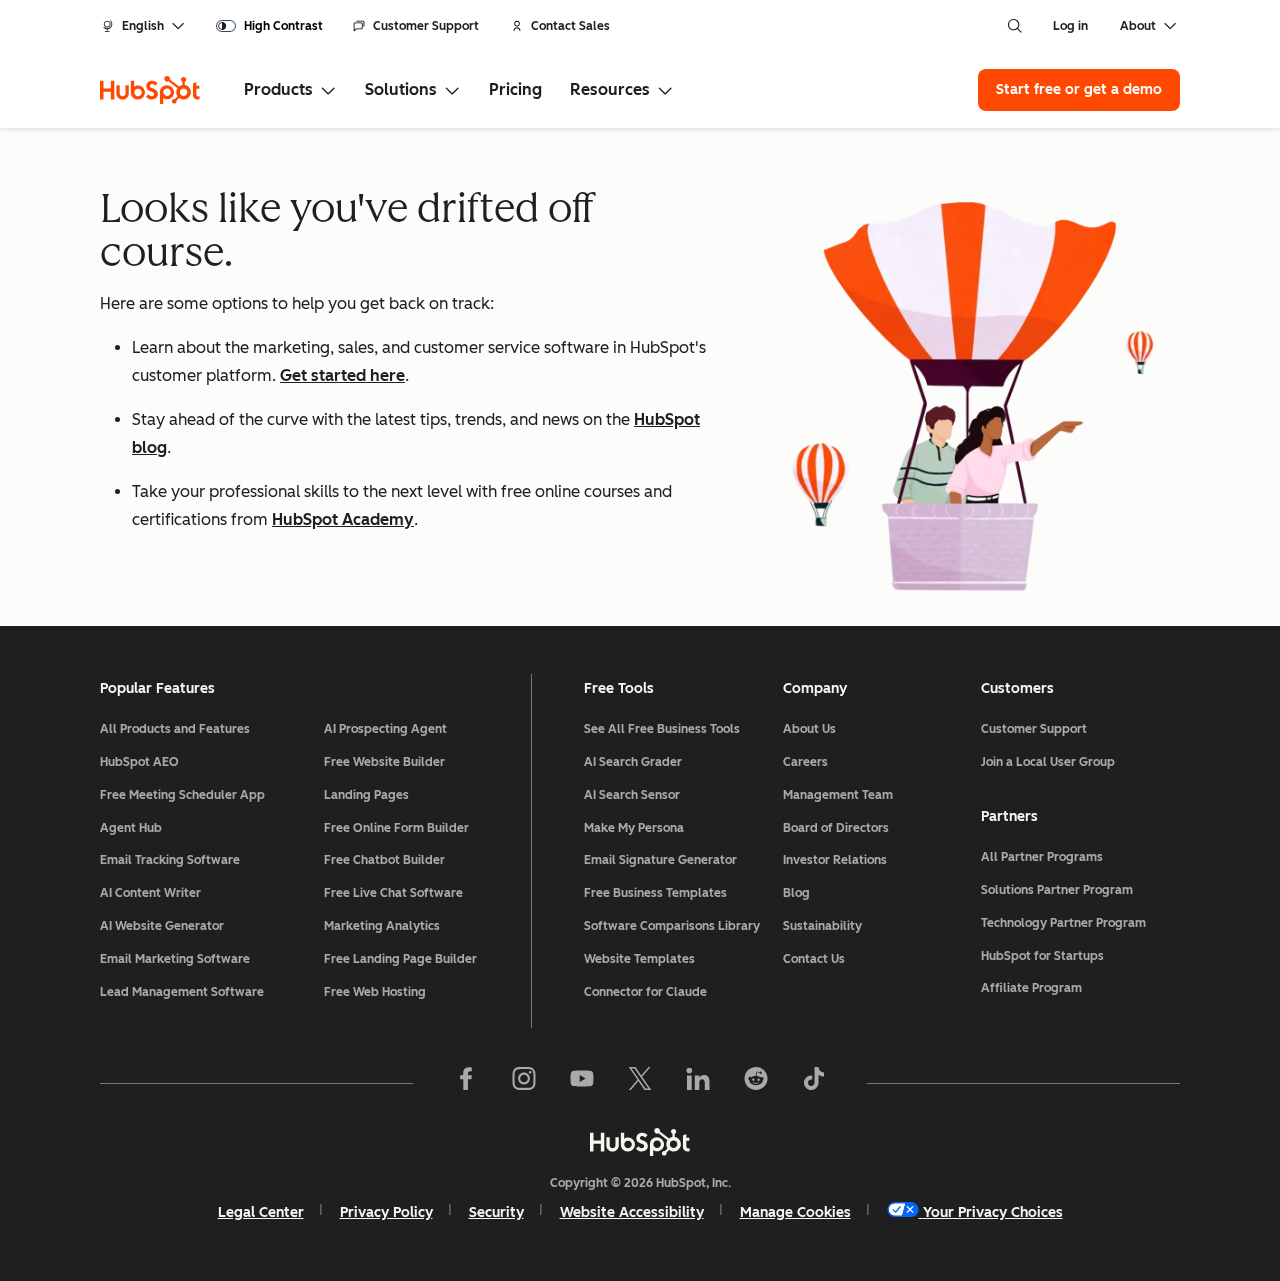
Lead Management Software (182, 992)
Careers (805, 762)
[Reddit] (756, 1083)
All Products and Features (175, 729)
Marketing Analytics (382, 926)
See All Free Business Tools (662, 729)
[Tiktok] (814, 1083)
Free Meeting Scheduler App (182, 795)
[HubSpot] (150, 90)
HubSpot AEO (139, 762)
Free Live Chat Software (393, 893)
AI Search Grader (633, 762)
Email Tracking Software (170, 860)
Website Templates (639, 959)
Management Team (838, 795)
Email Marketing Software (175, 959)
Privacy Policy (386, 1212)
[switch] (269, 26)
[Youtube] (582, 1083)
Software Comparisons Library (672, 926)
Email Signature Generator (660, 860)
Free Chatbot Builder (384, 860)
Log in (1070, 26)
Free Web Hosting (375, 992)
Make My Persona (634, 828)
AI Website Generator (162, 926)
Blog (796, 893)
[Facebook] (466, 1083)
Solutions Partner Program (1057, 890)
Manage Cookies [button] (795, 1212)
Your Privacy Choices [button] (993, 1212)
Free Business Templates (655, 893)
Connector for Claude (645, 992)
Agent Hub (131, 828)
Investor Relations (835, 860)
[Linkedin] (698, 1083)
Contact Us (814, 959)
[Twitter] (640, 1083)
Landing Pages (366, 795)
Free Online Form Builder (396, 828)
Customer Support (426, 26)
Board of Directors (836, 828)
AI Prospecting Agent (385, 729)
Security (496, 1212)
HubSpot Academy (343, 519)
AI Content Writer (150, 893)
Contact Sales (570, 26)
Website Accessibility (632, 1212)
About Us (809, 729)
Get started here (342, 375)
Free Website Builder (384, 762)
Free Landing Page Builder (400, 959)
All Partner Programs (1042, 857)
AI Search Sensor (632, 795)
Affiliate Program (1031, 988)
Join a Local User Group (1048, 762)
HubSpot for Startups (1042, 956)
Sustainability (822, 926)
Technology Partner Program (1063, 923)
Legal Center (261, 1212)
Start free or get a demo (1079, 89)
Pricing (515, 89)
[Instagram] (524, 1083)
